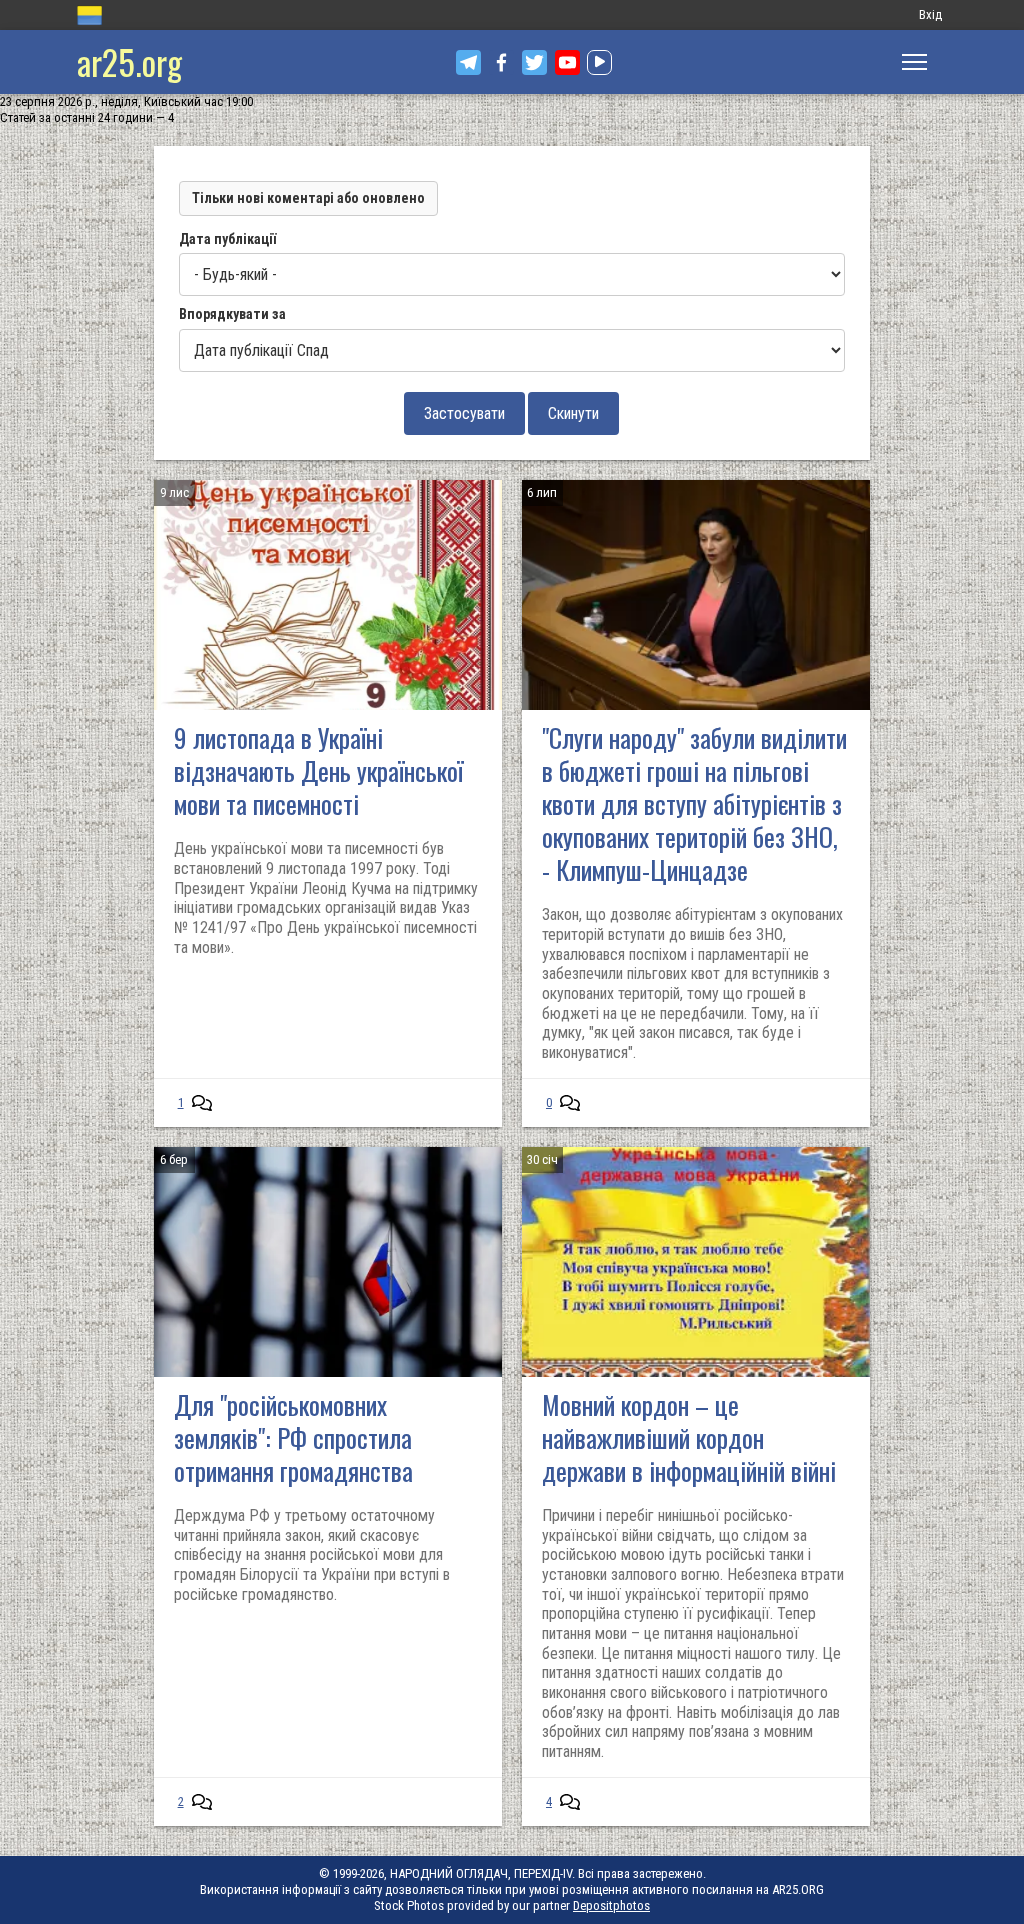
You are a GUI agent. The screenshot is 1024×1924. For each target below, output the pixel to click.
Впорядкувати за (232, 314)
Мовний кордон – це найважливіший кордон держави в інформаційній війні (689, 1437)
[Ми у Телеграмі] (468, 62)
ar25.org (129, 61)
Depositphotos (611, 1905)
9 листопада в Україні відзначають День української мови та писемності (318, 770)
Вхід (930, 14)
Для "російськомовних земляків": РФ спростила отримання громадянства (293, 1437)
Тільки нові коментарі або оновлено (308, 198)
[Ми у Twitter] (534, 62)
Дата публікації (227, 239)
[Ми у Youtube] (567, 62)
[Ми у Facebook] (501, 62)
